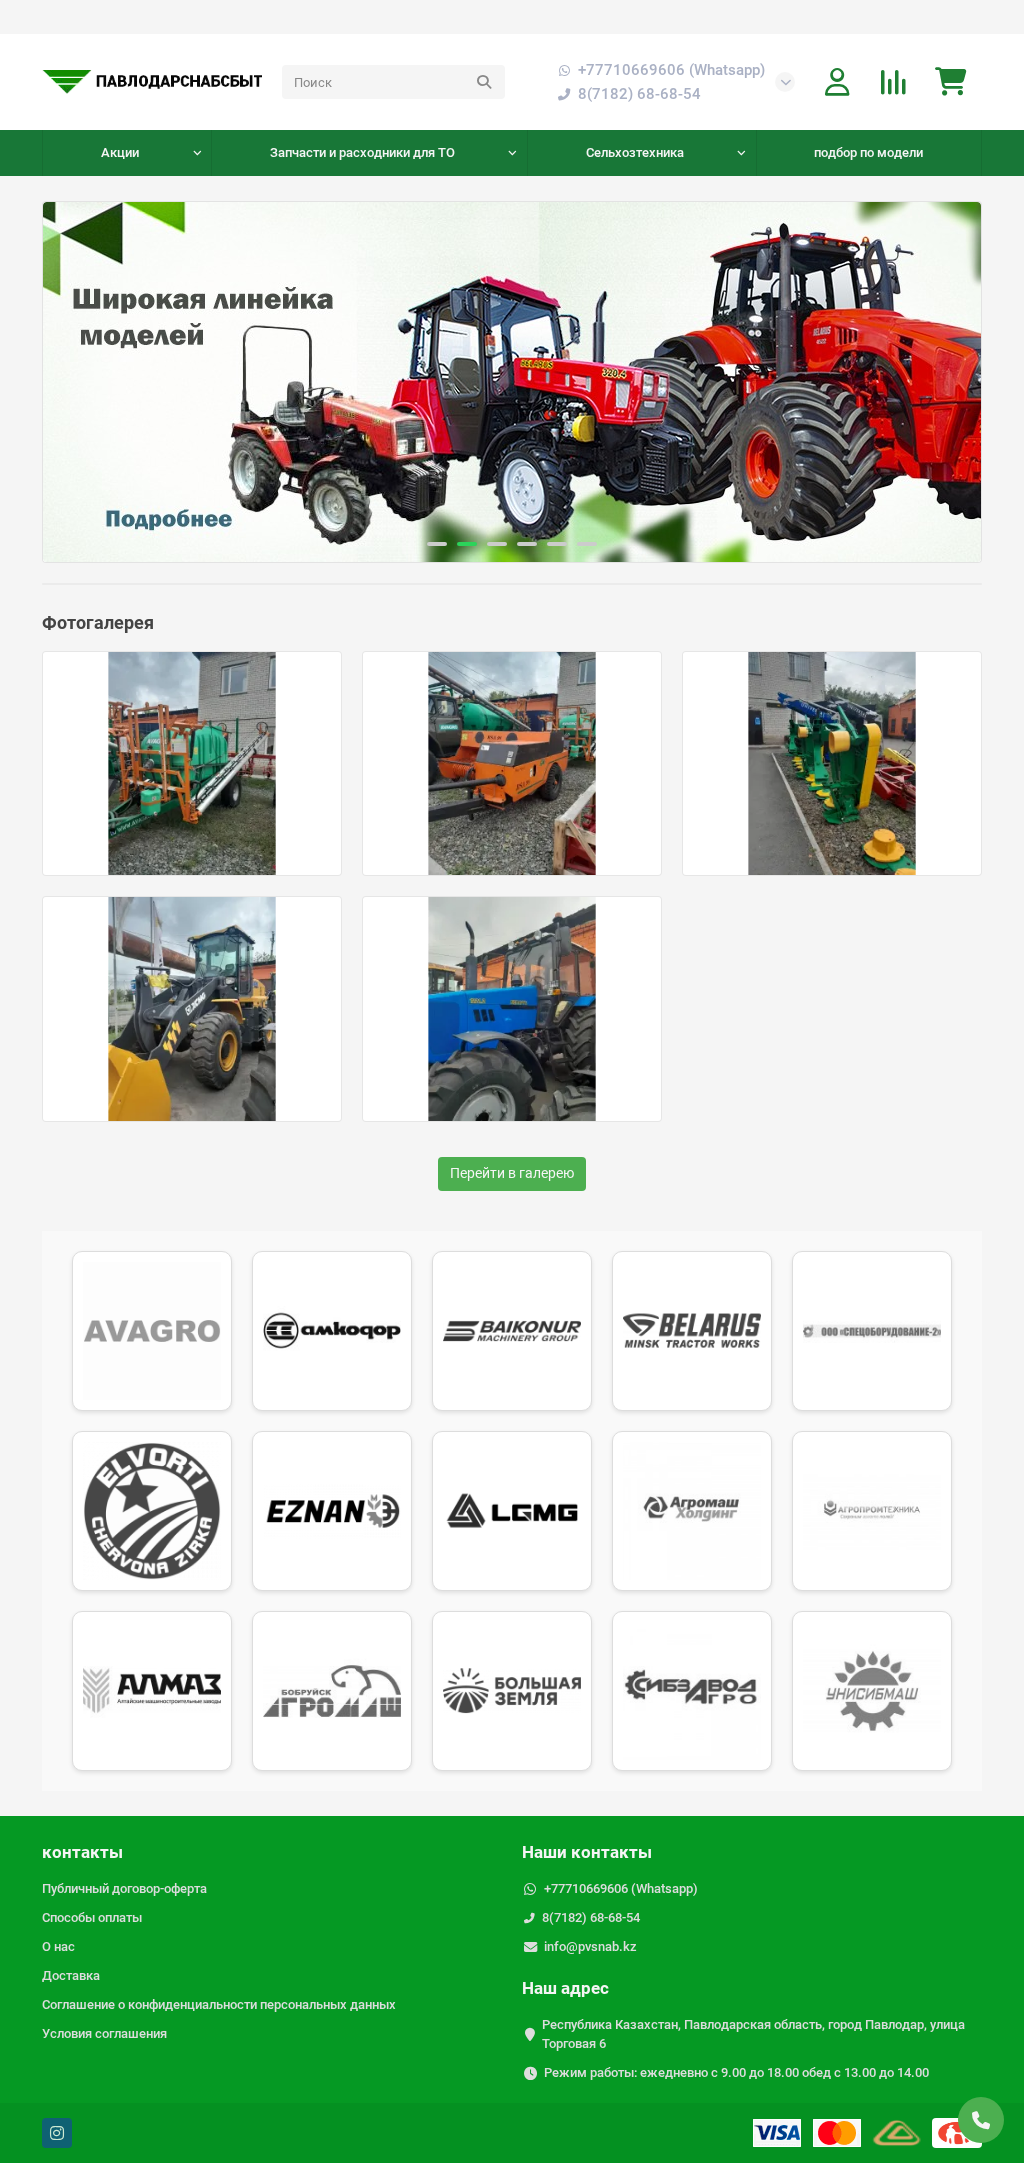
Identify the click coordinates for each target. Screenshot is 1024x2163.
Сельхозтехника (635, 152)
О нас (58, 1946)
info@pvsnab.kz (590, 1946)
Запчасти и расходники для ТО (362, 152)
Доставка (71, 1975)
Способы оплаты (92, 1917)
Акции (120, 152)
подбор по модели (868, 152)
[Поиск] (484, 82)
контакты (82, 1852)
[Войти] (837, 82)
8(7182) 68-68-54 (591, 1917)
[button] (77, 382)
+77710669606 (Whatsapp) (671, 70)
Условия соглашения (104, 2033)
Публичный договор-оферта (124, 1888)
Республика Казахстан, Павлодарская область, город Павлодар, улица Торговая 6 (753, 2034)
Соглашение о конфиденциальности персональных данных (219, 2004)
